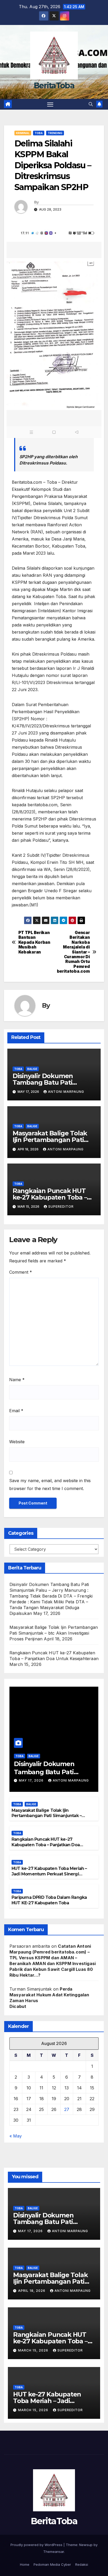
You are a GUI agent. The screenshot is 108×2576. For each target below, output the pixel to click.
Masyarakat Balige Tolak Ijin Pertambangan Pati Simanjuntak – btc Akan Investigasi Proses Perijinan (54, 1633)
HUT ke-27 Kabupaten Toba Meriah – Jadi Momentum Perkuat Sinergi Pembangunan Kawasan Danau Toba (50, 1874)
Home (25, 2564)
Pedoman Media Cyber (52, 2564)
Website (17, 1442)
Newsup (86, 2545)
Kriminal (23, 133)
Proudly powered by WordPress (37, 2545)
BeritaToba (54, 86)
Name (17, 1380)
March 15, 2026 (34, 2350)
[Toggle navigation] (50, 104)
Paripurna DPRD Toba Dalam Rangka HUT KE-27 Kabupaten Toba (49, 1900)
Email (16, 1411)
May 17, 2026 (32, 1780)
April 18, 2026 (32, 2291)
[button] (91, 104)
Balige (32, 1069)
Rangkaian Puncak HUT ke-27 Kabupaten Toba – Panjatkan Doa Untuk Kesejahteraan (46, 1845)
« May (16, 2136)
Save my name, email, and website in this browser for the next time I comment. (50, 1485)
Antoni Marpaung (66, 1092)
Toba (39, 133)
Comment (21, 1272)
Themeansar (54, 2552)
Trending (55, 133)
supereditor (61, 1207)
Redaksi (82, 2564)
